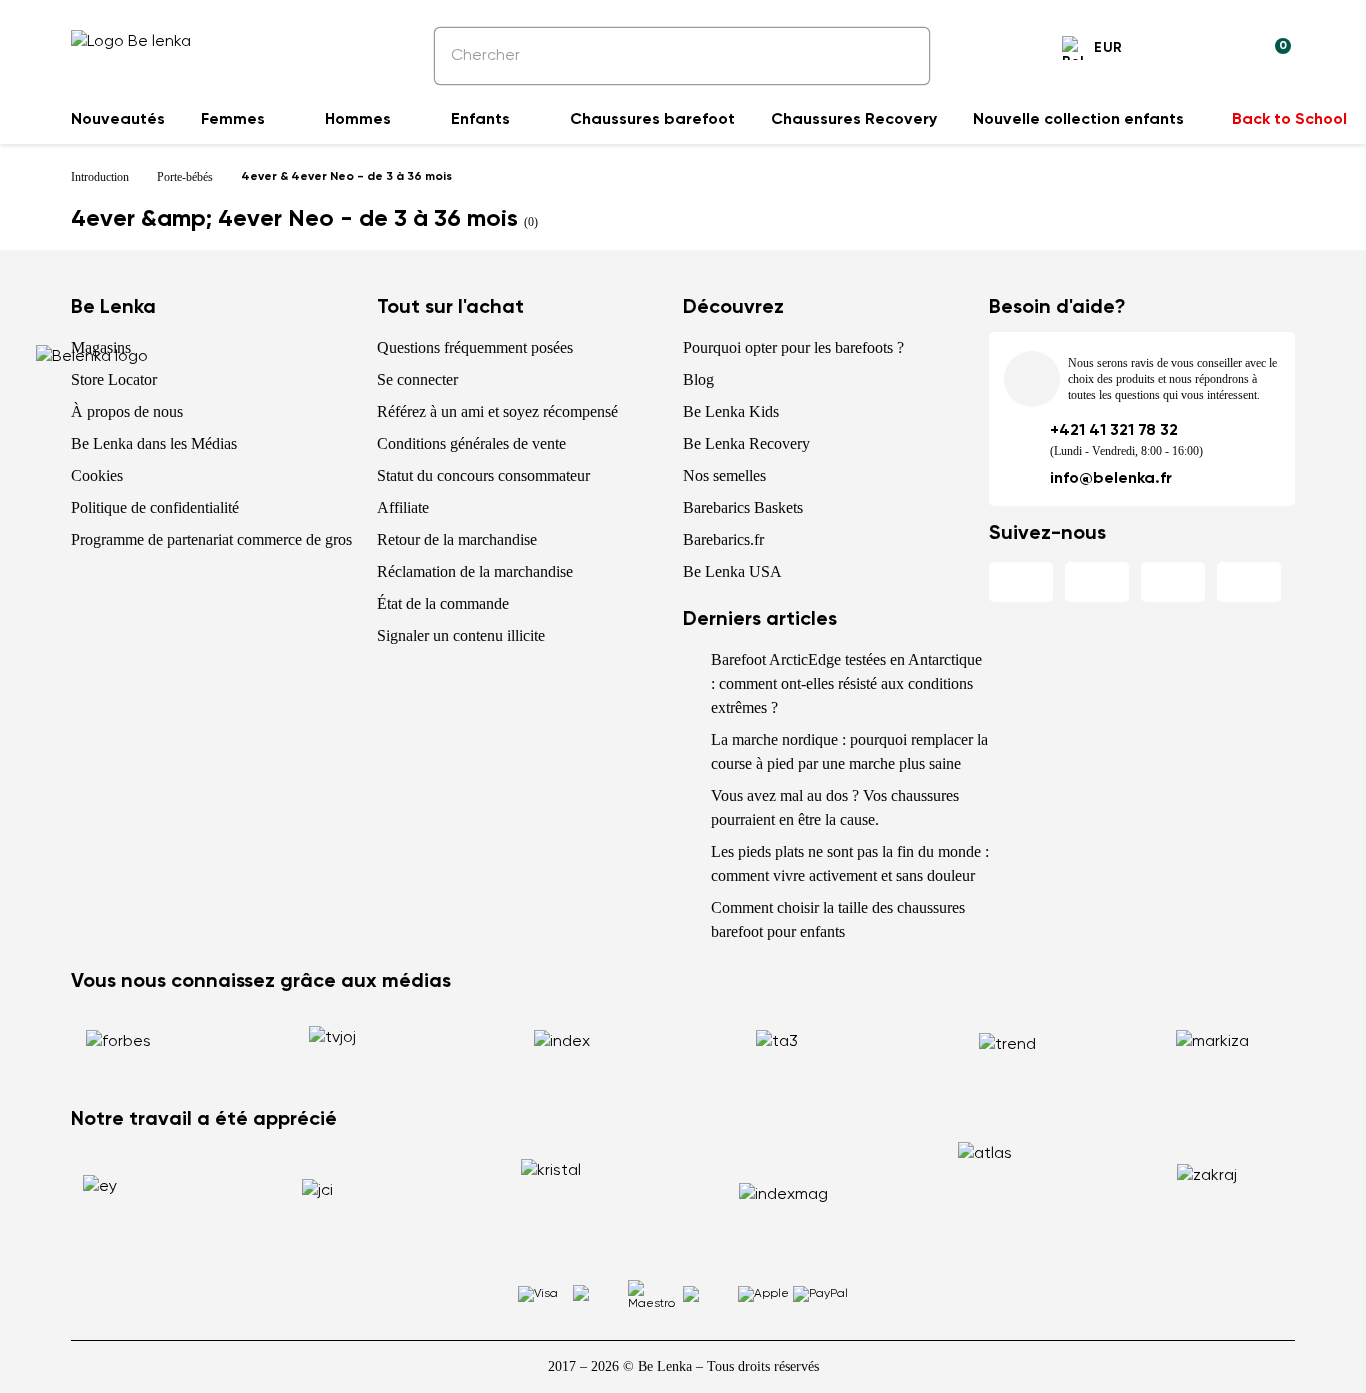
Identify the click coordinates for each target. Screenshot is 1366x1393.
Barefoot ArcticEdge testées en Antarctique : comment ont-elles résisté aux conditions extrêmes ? (846, 683)
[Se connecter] (1227, 51)
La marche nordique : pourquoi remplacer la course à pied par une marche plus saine (849, 751)
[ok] (901, 56)
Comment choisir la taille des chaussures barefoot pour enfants (838, 919)
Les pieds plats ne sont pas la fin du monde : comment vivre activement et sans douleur (850, 863)
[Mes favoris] (1179, 51)
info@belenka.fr (1111, 479)
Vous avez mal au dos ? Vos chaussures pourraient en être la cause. (835, 807)
